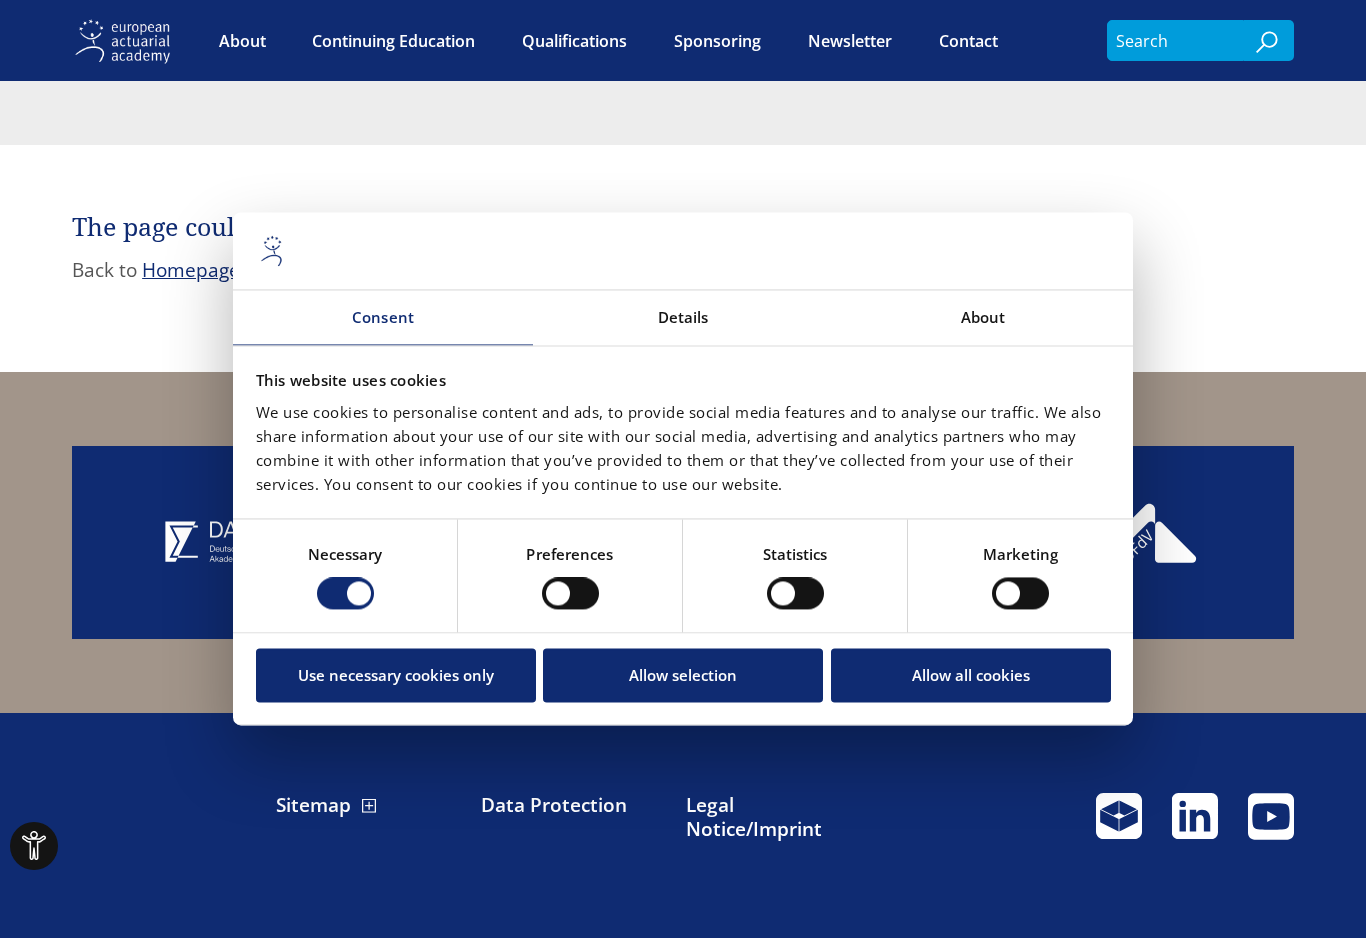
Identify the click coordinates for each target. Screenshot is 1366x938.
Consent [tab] (383, 317)
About (242, 40)
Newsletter (850, 40)
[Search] (1269, 40)
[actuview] (1119, 825)
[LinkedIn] (1195, 825)
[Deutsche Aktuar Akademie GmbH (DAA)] (218, 542)
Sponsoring (717, 40)
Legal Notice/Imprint (754, 817)
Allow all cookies (971, 675)
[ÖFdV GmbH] (1146, 542)
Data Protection (554, 805)
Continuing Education (393, 40)
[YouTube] (1271, 825)
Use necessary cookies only (396, 675)
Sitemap (313, 805)
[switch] (570, 594)
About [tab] (983, 317)
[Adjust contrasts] (34, 846)
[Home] (126, 40)
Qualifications (574, 40)
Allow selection (683, 675)
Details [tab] (683, 317)
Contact (968, 40)
